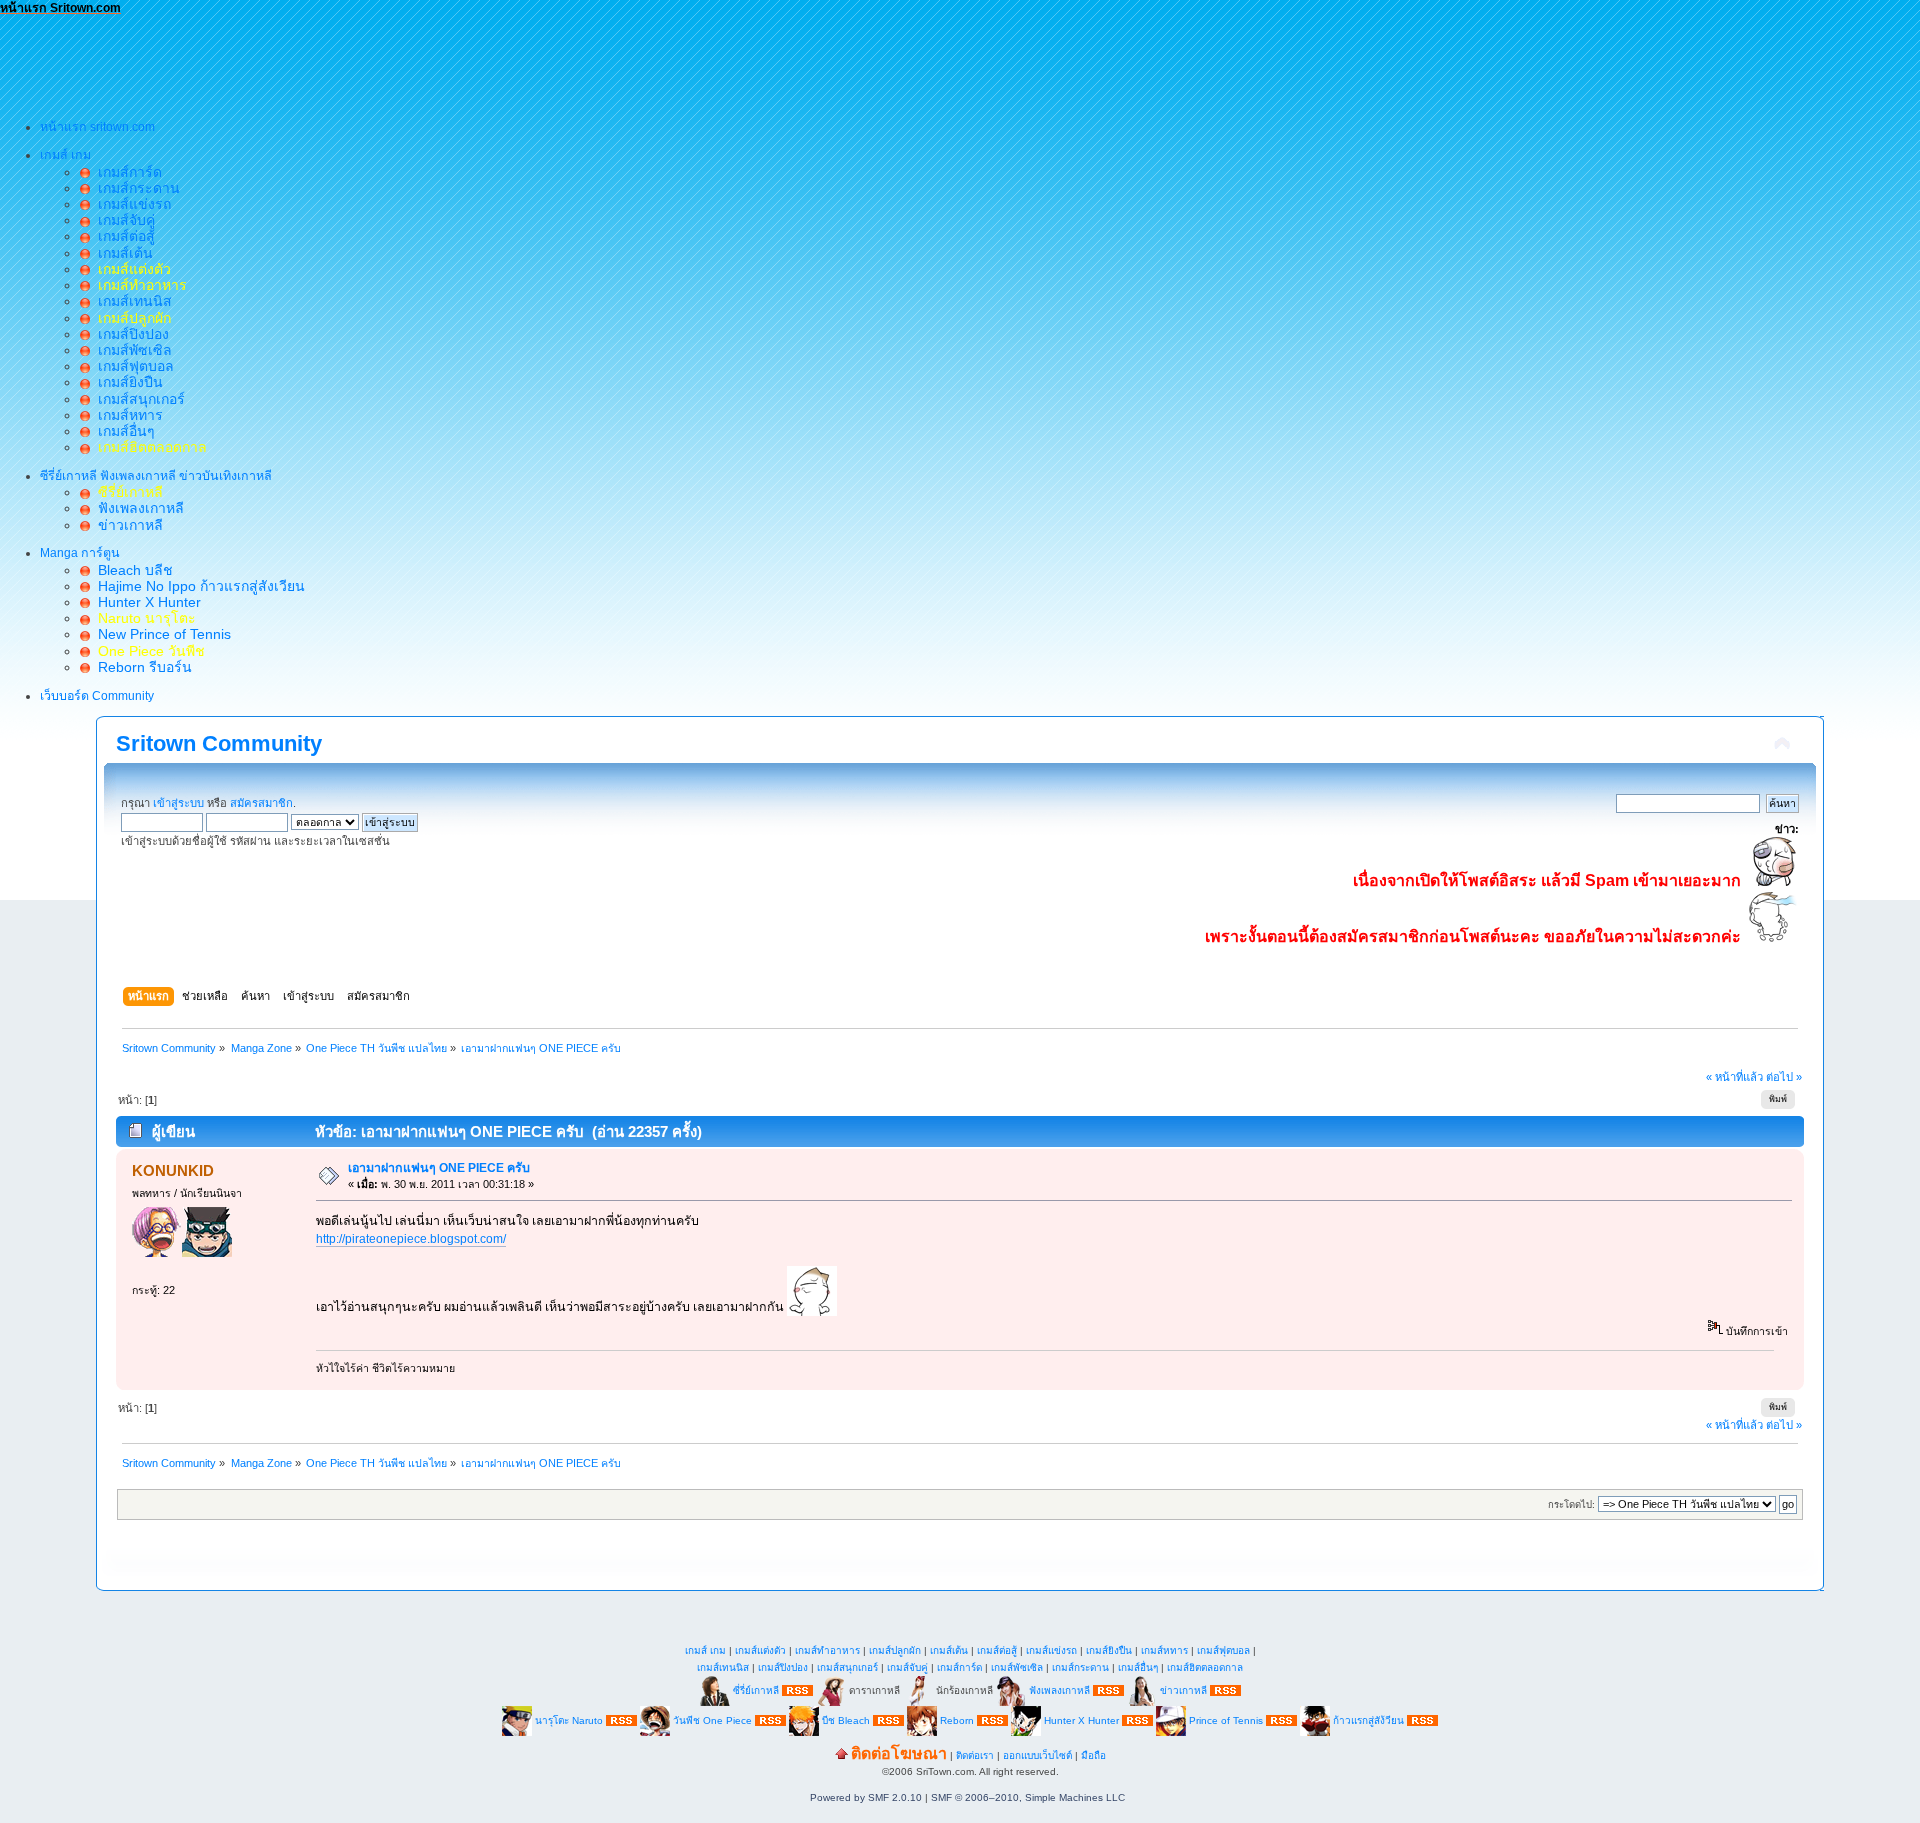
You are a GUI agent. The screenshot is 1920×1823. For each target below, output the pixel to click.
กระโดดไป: (1571, 1504)
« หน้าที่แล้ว (1734, 1077)
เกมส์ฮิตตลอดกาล (1205, 1667)
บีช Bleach (846, 1719)
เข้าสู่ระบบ (178, 803)
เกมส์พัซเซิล (131, 350)
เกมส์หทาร (126, 415)
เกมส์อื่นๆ (122, 431)
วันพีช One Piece (714, 1719)
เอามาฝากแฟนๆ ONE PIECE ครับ (439, 1168)
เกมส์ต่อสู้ (122, 236)
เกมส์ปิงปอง (129, 334)
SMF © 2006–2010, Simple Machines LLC (1028, 1797)
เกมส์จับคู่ (122, 220)
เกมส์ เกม (705, 1650)
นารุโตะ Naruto (569, 1719)
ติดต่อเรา (975, 1755)
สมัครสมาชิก (261, 803)
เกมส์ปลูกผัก (895, 1650)
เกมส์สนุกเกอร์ (137, 399)
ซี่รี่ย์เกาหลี (756, 1689)
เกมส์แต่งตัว (760, 1650)
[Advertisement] (364, 61)
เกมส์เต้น (121, 253)
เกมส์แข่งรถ (130, 204)
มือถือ (1093, 1755)
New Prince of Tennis (160, 634)
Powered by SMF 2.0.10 (866, 1797)
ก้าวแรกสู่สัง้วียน (1368, 1719)
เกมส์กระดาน (135, 188)
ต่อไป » (1784, 1077)
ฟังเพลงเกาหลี (137, 508)
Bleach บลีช (131, 570)
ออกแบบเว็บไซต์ (1037, 1755)
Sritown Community (219, 743)
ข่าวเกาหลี (126, 525)
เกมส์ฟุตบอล (132, 366)
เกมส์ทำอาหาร (827, 1650)
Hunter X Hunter (145, 602)
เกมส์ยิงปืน (126, 382)
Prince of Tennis (1226, 1719)
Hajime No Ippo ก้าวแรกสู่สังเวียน (197, 586)
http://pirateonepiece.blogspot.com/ (411, 1239)
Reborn (957, 1719)
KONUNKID (173, 1170)
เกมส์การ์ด (126, 172)
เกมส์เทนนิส (131, 301)
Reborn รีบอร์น (141, 667)
